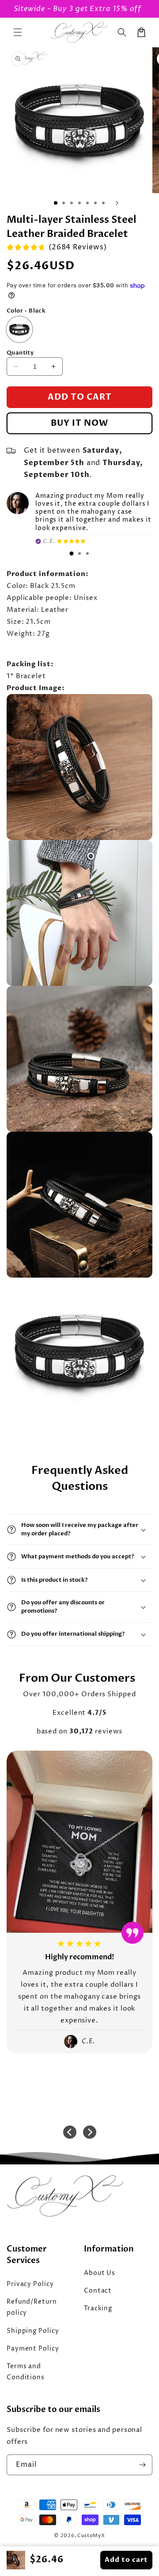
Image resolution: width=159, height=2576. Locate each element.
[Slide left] (42, 203)
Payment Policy (33, 2349)
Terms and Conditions (26, 2372)
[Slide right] (117, 203)
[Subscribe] (142, 2465)
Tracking (98, 2308)
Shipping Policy (33, 2331)
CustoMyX (91, 2536)
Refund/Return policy (32, 2307)
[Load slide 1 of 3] (56, 203)
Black (16, 322)
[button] (18, 32)
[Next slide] (90, 2132)
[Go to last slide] (70, 2132)
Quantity (20, 353)
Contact (98, 2291)
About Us (100, 2273)
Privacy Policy (30, 2284)
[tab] (72, 553)
